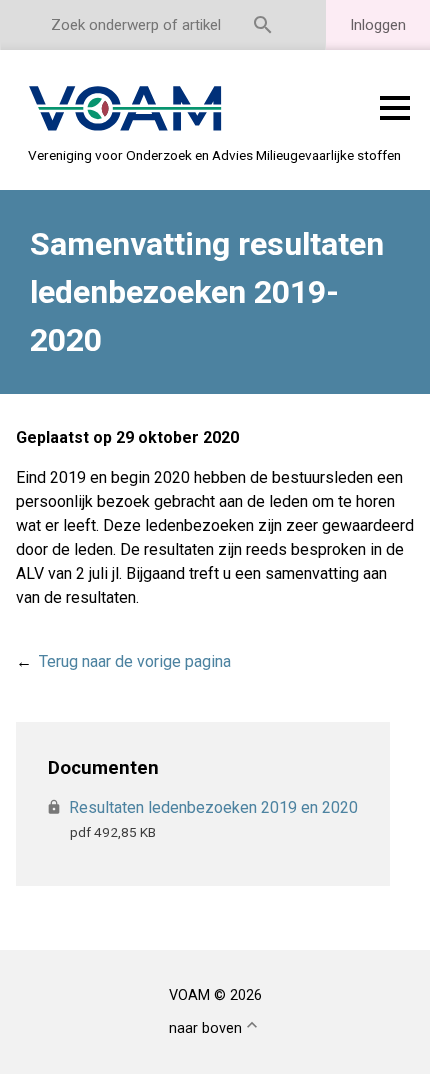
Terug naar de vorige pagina (135, 661)
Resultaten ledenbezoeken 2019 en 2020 (214, 807)
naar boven (205, 1028)
